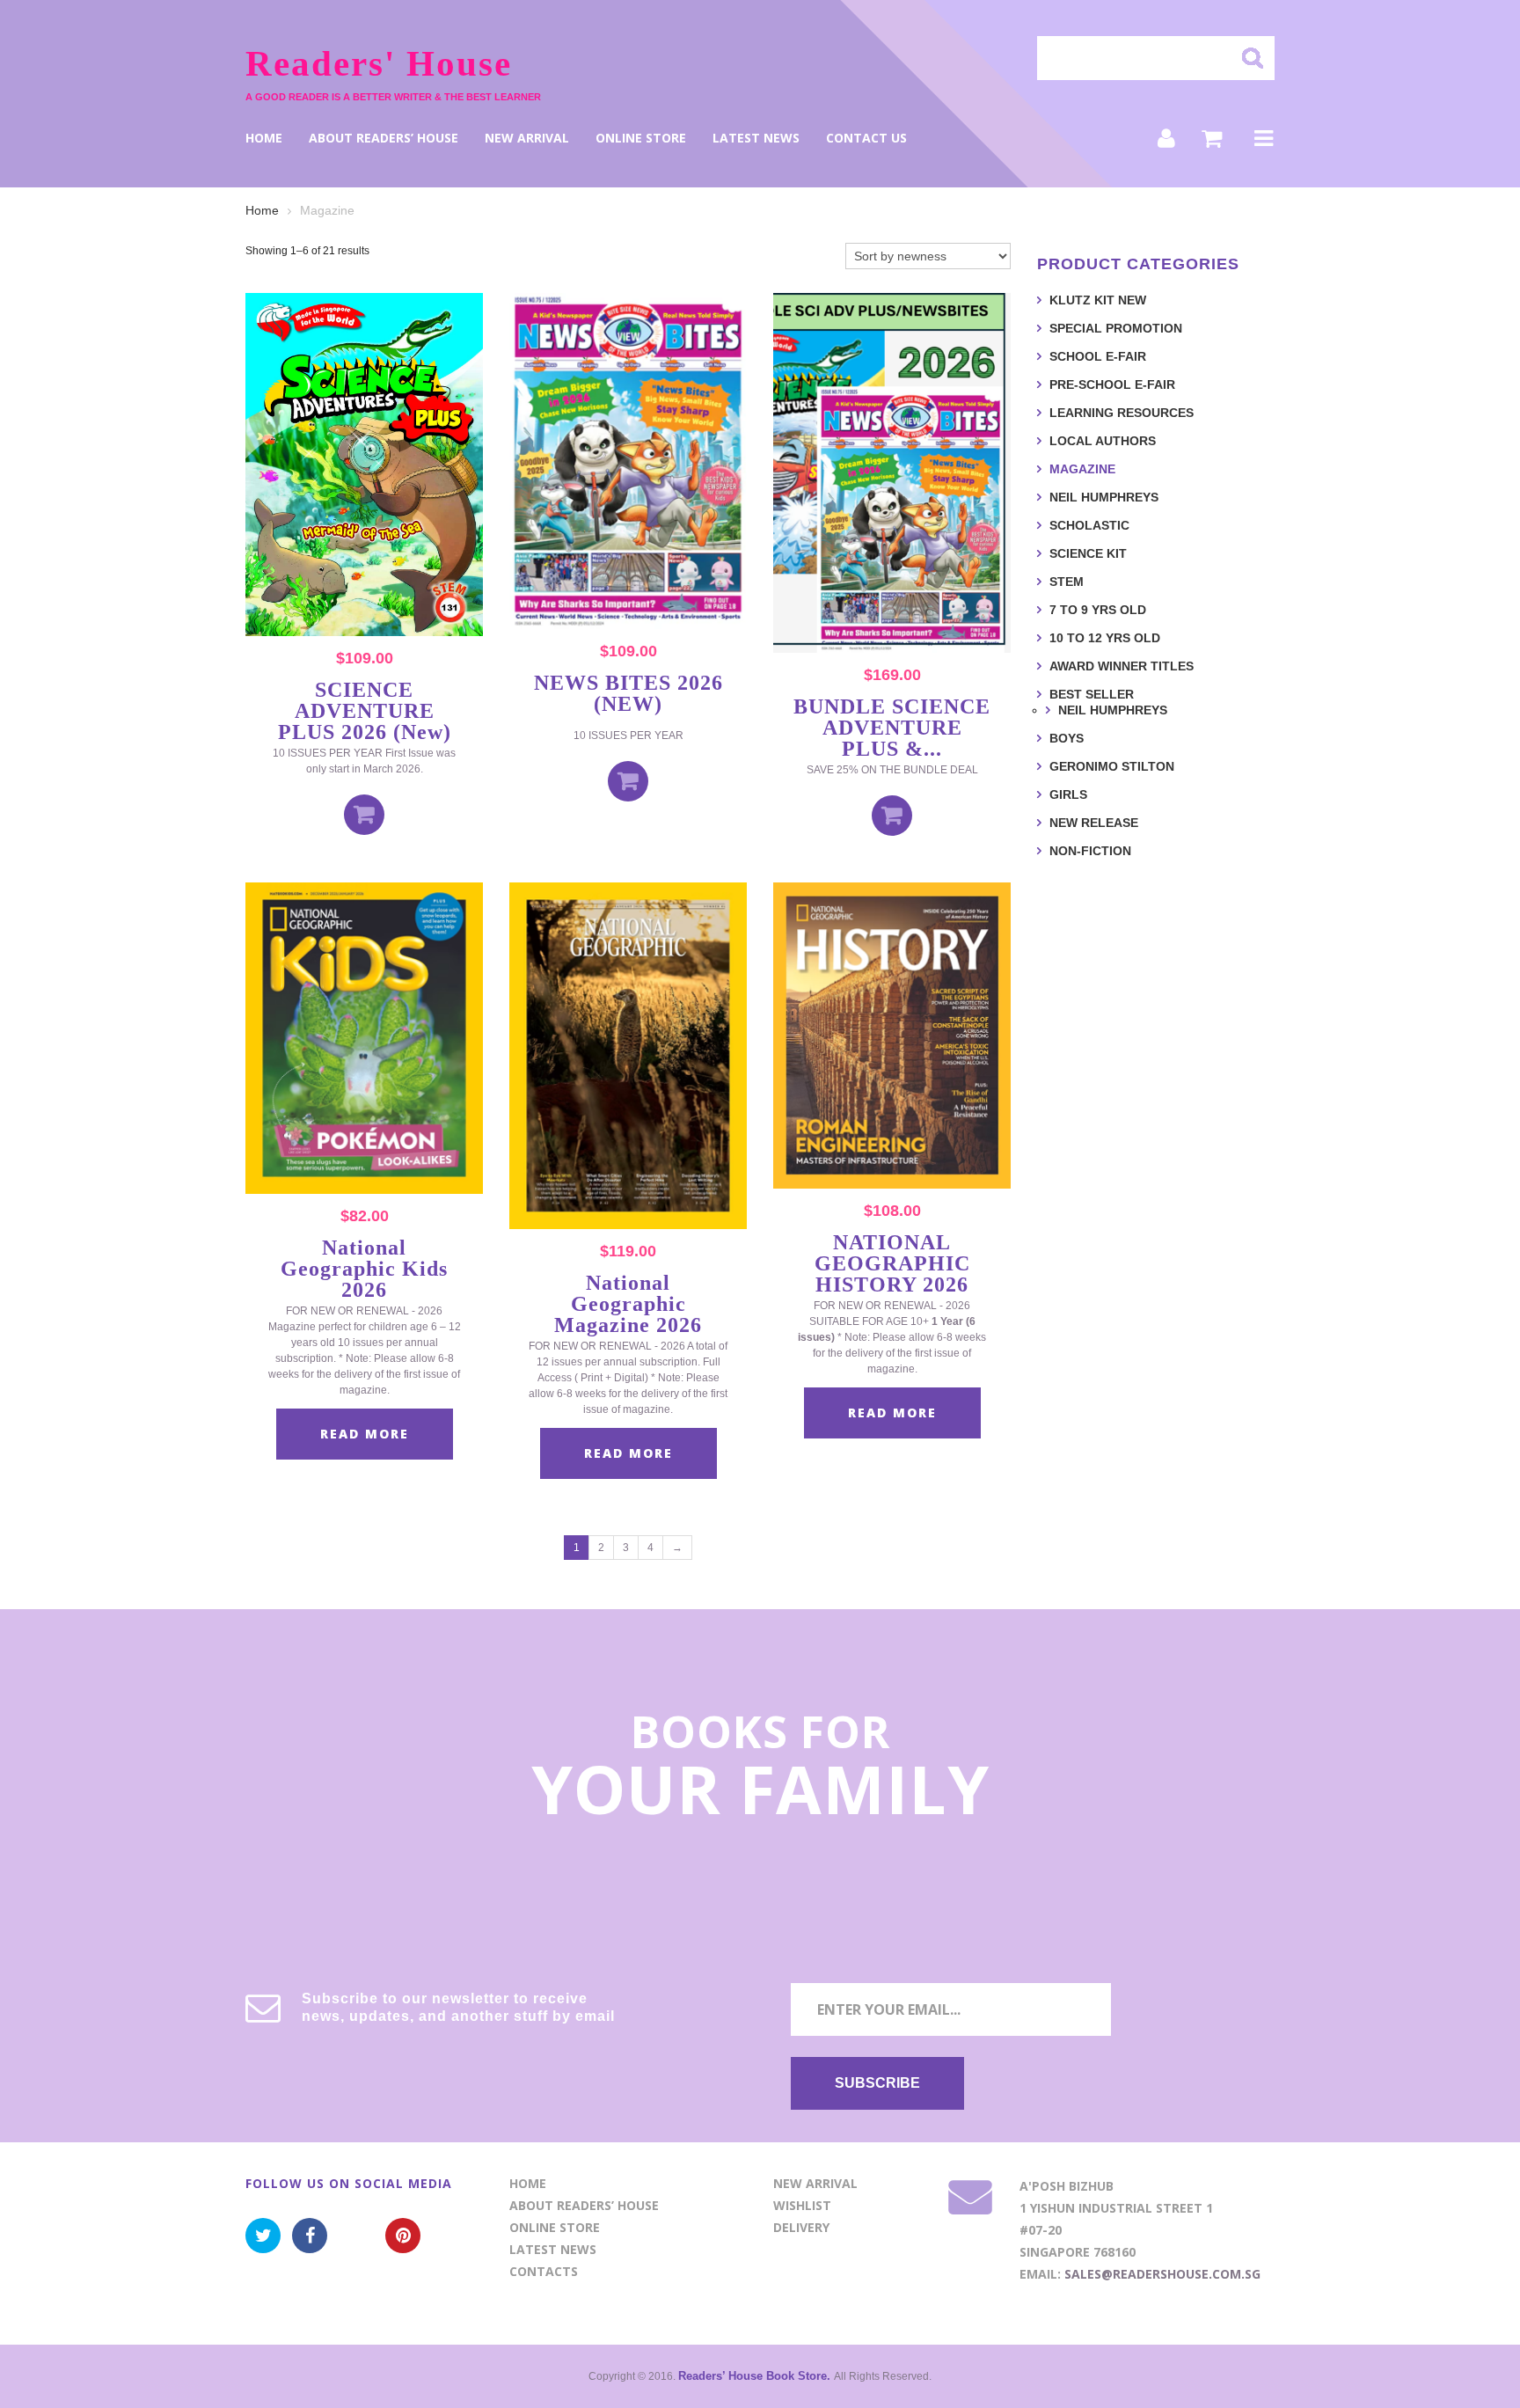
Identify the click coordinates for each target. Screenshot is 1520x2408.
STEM (1067, 582)
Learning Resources (1122, 413)
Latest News (756, 138)
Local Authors (1103, 441)
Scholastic (1089, 525)
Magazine (1082, 469)
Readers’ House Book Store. (756, 2376)
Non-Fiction (1090, 851)
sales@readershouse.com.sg (1162, 2274)
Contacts (544, 2271)
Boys (1067, 738)
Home (264, 138)
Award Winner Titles (1122, 666)
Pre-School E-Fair (1112, 384)
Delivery (801, 2227)
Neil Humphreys (1104, 497)
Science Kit (1088, 553)
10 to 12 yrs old (1105, 638)
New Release (1094, 823)
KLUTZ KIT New (1098, 300)
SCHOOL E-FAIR (1098, 356)
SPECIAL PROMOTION (1116, 328)
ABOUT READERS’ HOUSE (384, 138)
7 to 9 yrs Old (1098, 610)
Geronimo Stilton (1112, 766)
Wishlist (802, 2205)
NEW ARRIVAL (527, 138)
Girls (1068, 794)
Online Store (641, 138)
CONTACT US (866, 138)
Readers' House (379, 63)
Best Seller (1092, 694)
